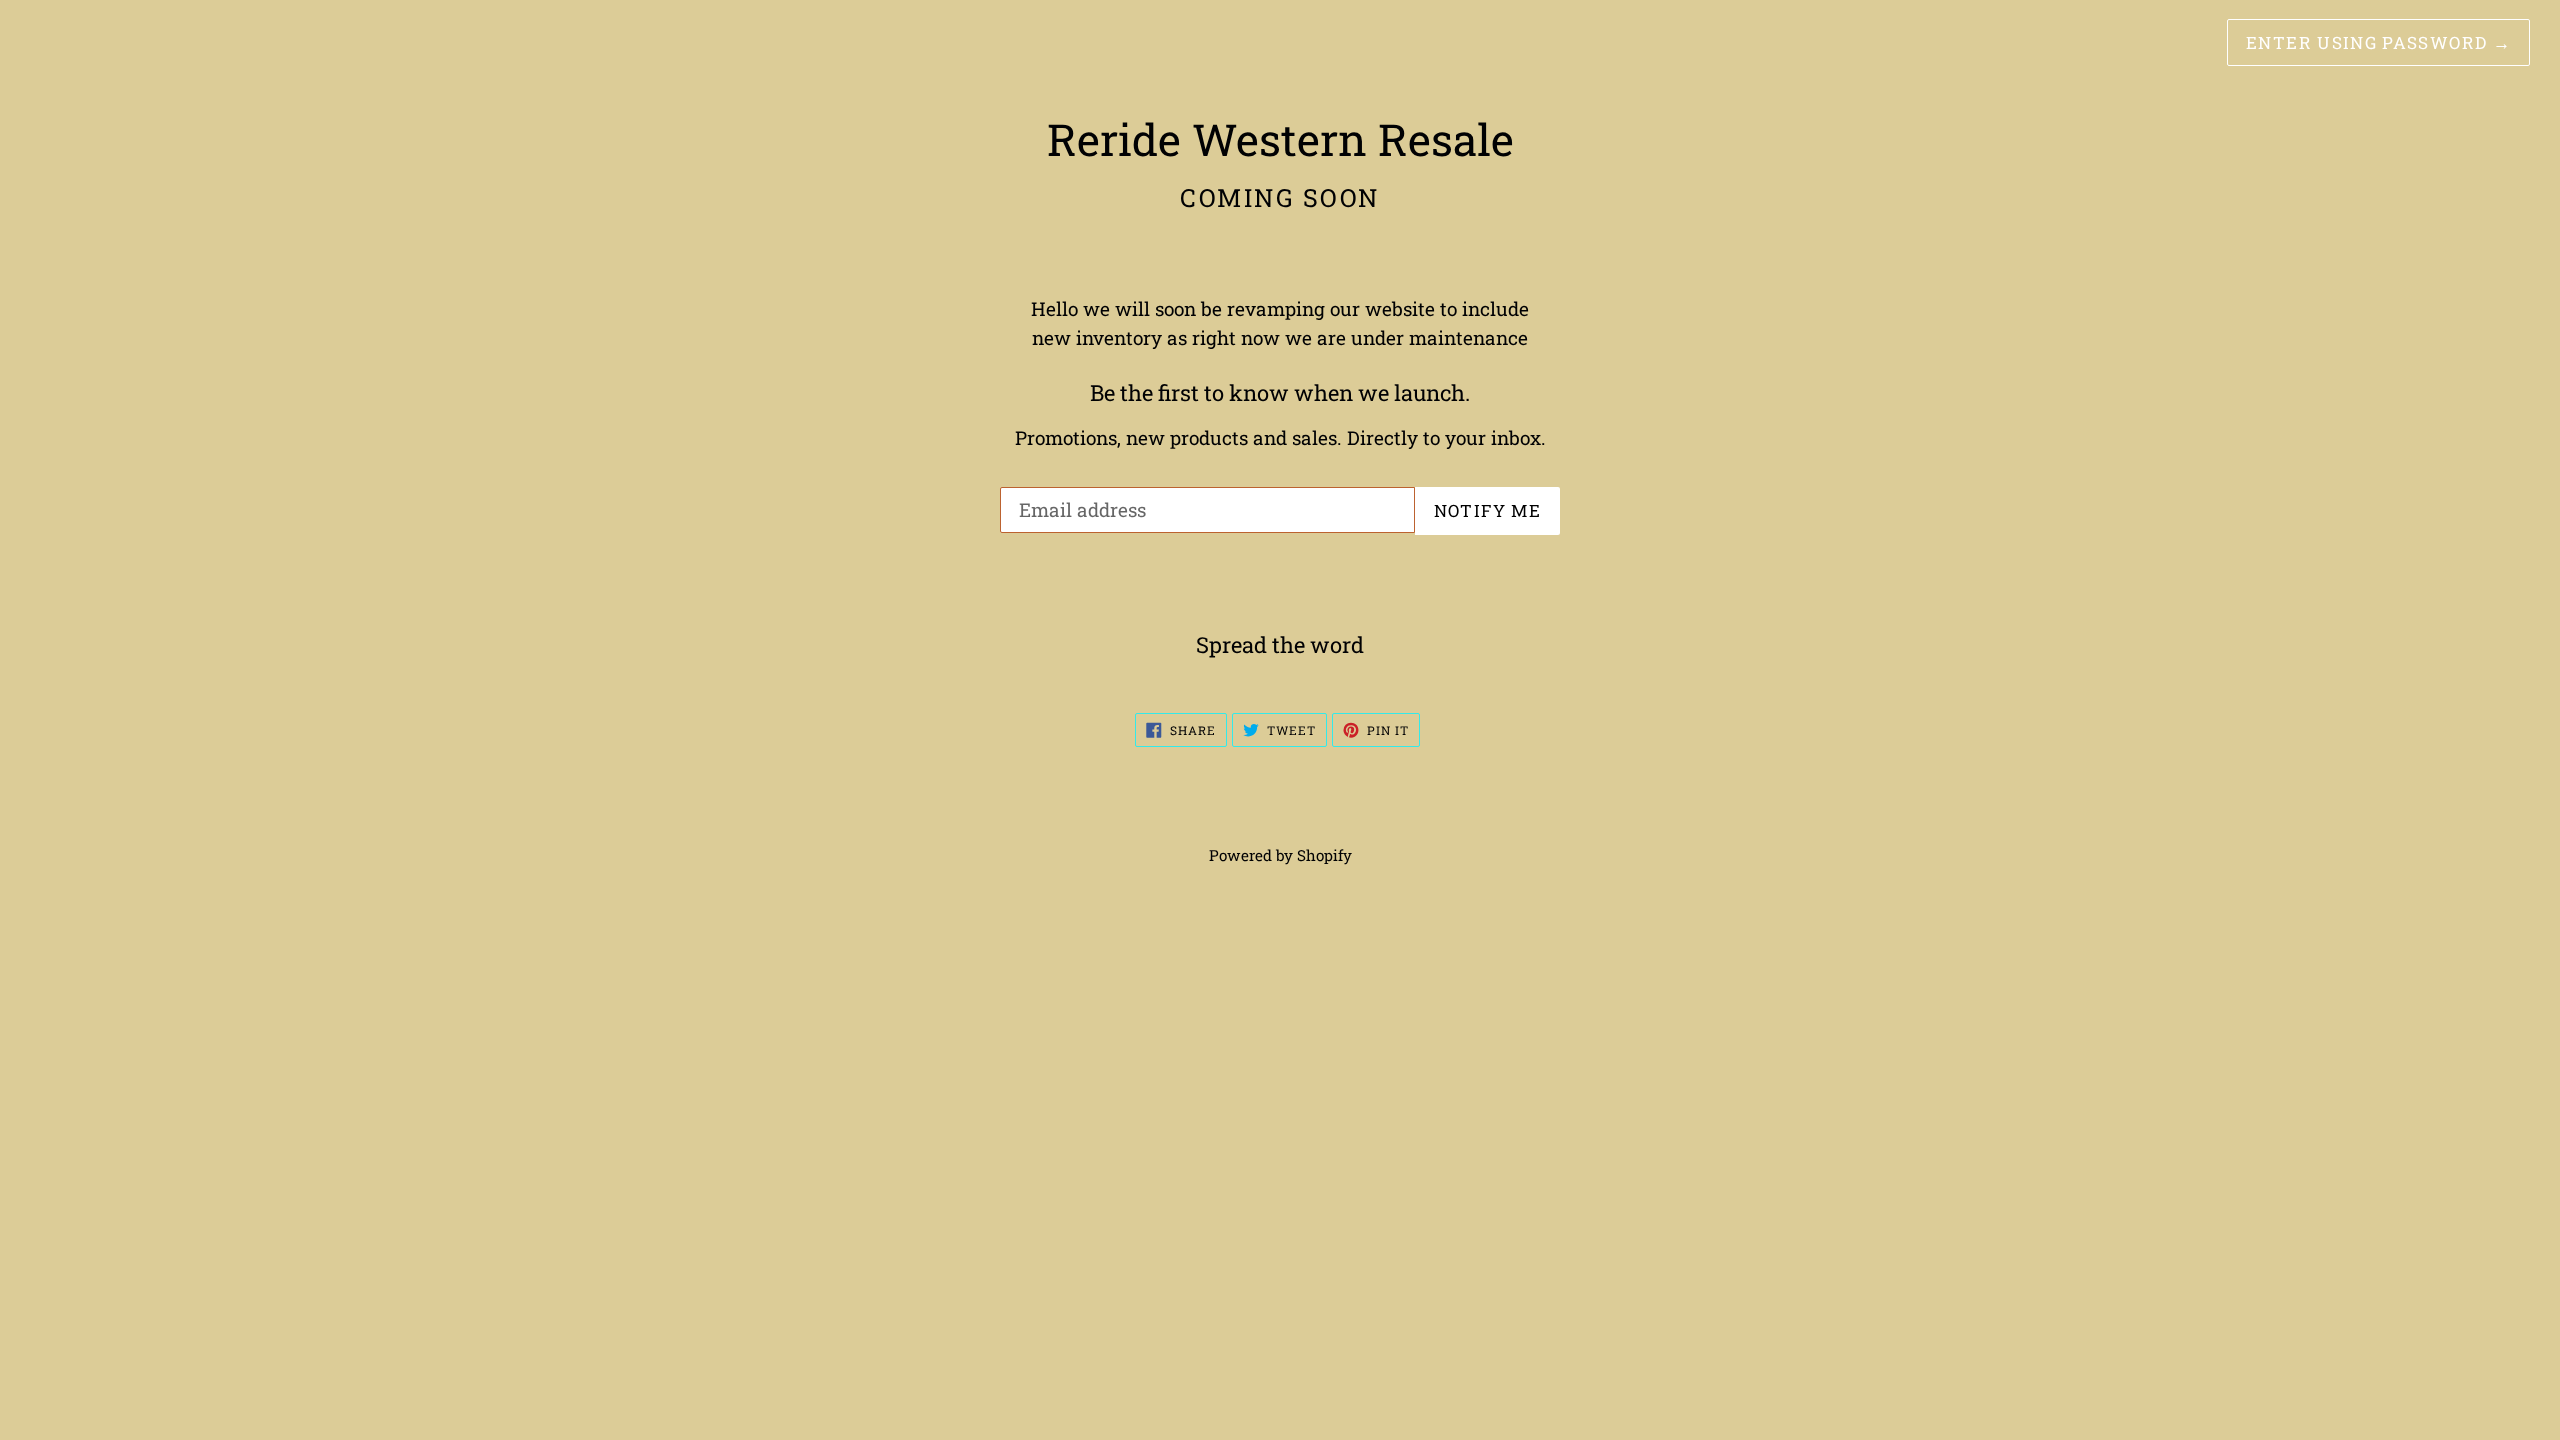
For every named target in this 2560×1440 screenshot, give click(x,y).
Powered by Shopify (1280, 855)
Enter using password (2378, 42)
